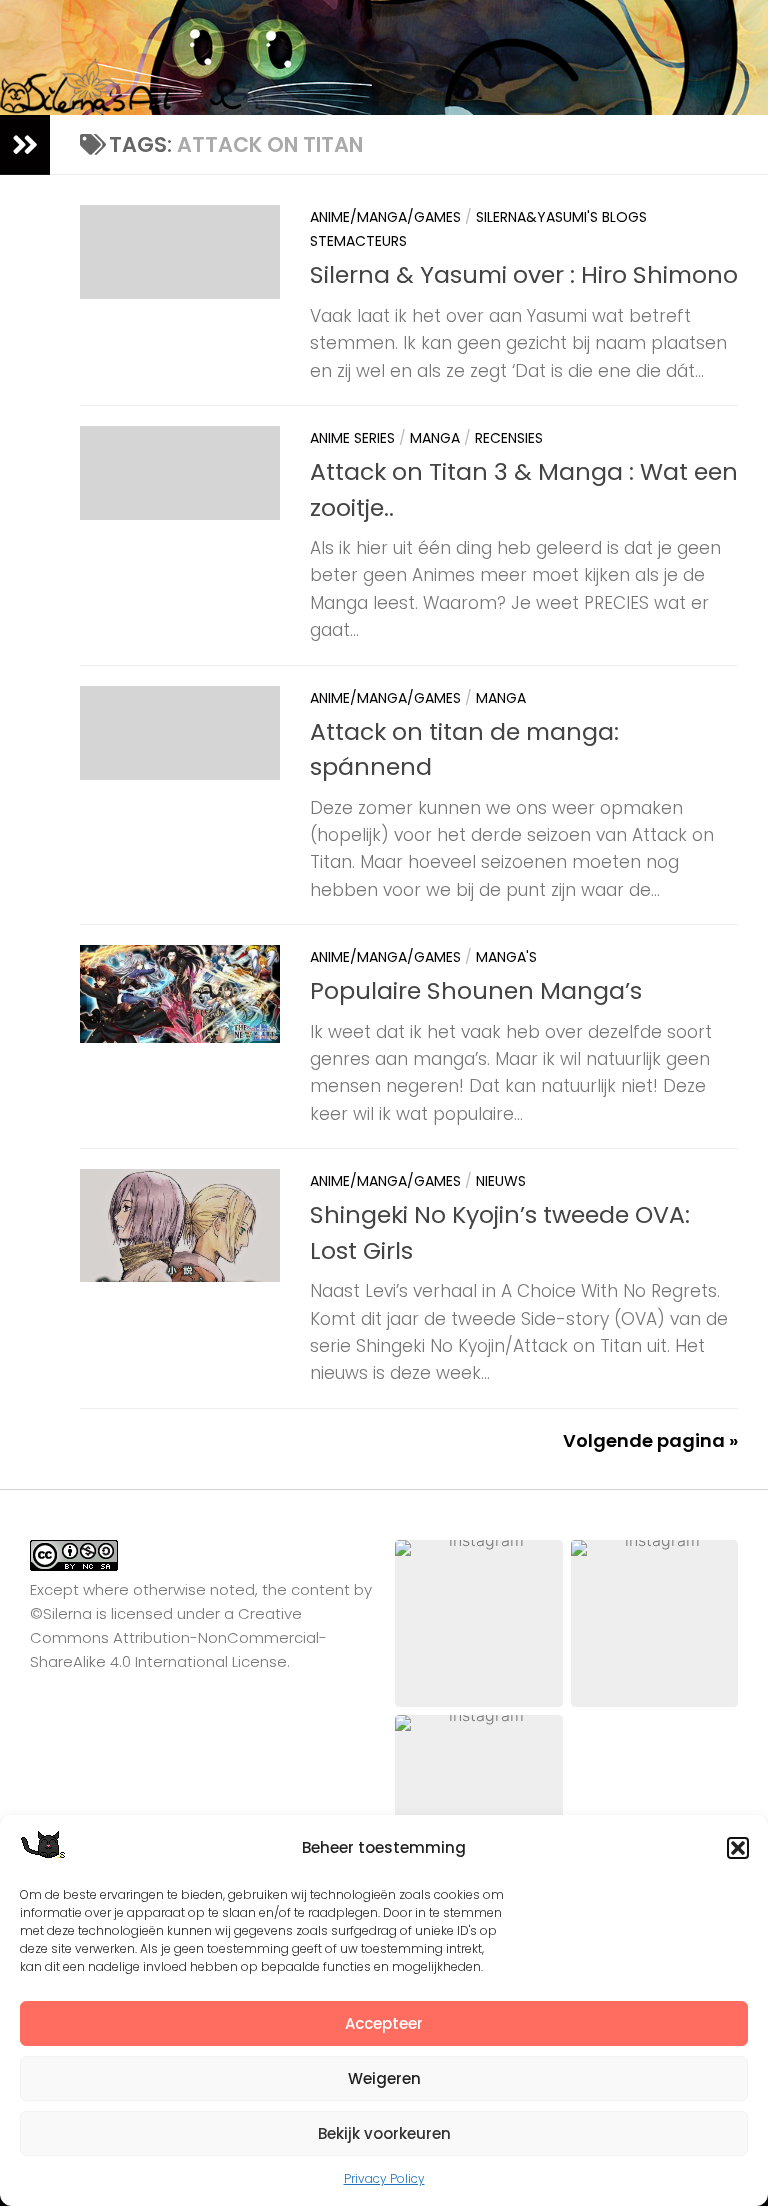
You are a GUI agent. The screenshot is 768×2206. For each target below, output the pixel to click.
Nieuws (501, 1181)
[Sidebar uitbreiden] (25, 145)
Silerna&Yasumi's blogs (561, 217)
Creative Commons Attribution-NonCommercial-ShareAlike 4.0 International (178, 1637)
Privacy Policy (384, 2178)
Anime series (352, 438)
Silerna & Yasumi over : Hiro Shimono (524, 274)
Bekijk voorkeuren (384, 2133)
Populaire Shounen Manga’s (476, 990)
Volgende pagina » (650, 1440)
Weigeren (384, 2078)
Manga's (506, 957)
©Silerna (61, 1613)
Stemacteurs (358, 241)
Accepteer (384, 2023)
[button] (738, 1848)
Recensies (509, 438)
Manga (435, 438)
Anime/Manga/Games (385, 217)
